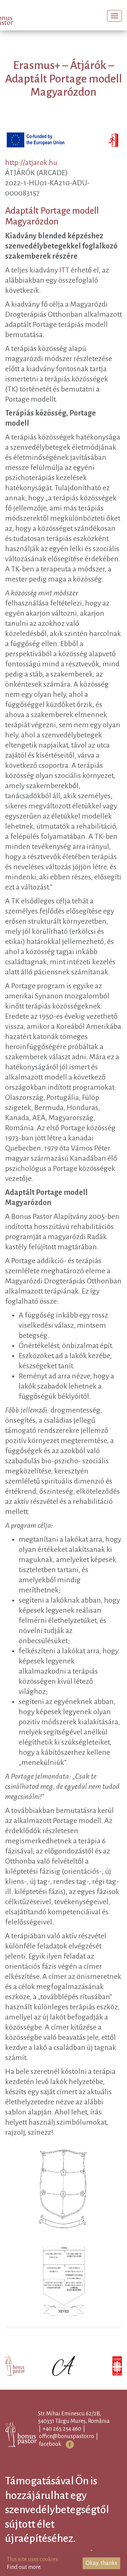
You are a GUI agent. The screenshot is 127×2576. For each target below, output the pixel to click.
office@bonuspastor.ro (77, 2447)
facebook (61, 2455)
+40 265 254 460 (73, 2439)
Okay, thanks (101, 2563)
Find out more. (24, 2567)
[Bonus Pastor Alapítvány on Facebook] (81, 2455)
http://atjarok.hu (31, 173)
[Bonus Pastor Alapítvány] (18, 17)
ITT (64, 281)
